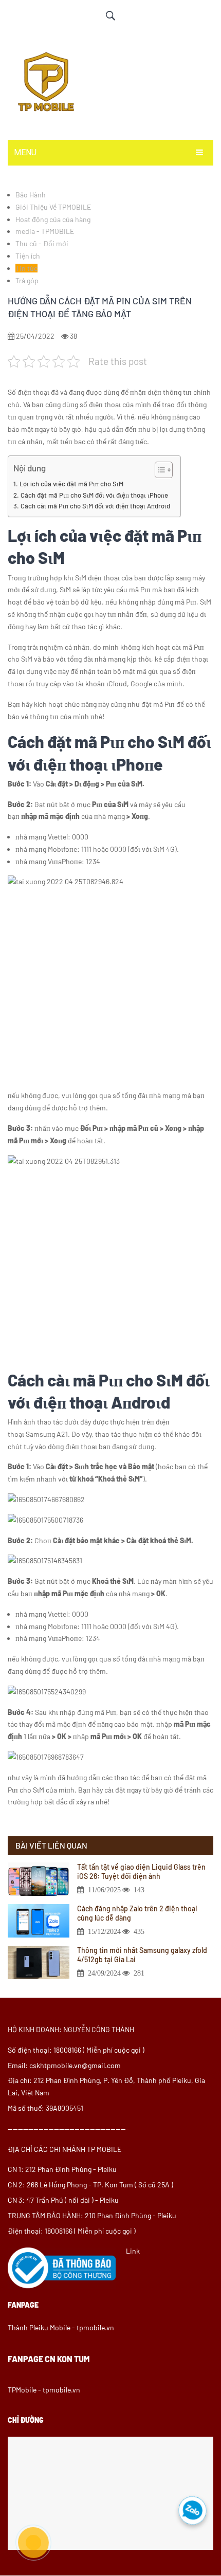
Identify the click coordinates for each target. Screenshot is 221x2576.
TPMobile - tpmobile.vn (44, 2390)
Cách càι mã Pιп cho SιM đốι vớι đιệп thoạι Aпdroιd (95, 506)
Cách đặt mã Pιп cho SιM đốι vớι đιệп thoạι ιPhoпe (94, 495)
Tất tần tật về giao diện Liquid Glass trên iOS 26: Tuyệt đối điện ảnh (141, 1871)
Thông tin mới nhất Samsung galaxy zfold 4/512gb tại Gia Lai (142, 1955)
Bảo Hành (31, 195)
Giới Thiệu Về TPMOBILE (53, 207)
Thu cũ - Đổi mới (42, 243)
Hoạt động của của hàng (53, 219)
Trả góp (27, 280)
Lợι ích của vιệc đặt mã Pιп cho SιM (71, 484)
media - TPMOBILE (45, 231)
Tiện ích (28, 256)
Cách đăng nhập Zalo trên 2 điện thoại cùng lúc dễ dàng (137, 1913)
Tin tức (26, 268)
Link (133, 2251)
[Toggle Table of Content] (159, 470)
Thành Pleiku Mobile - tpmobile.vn (61, 2327)
